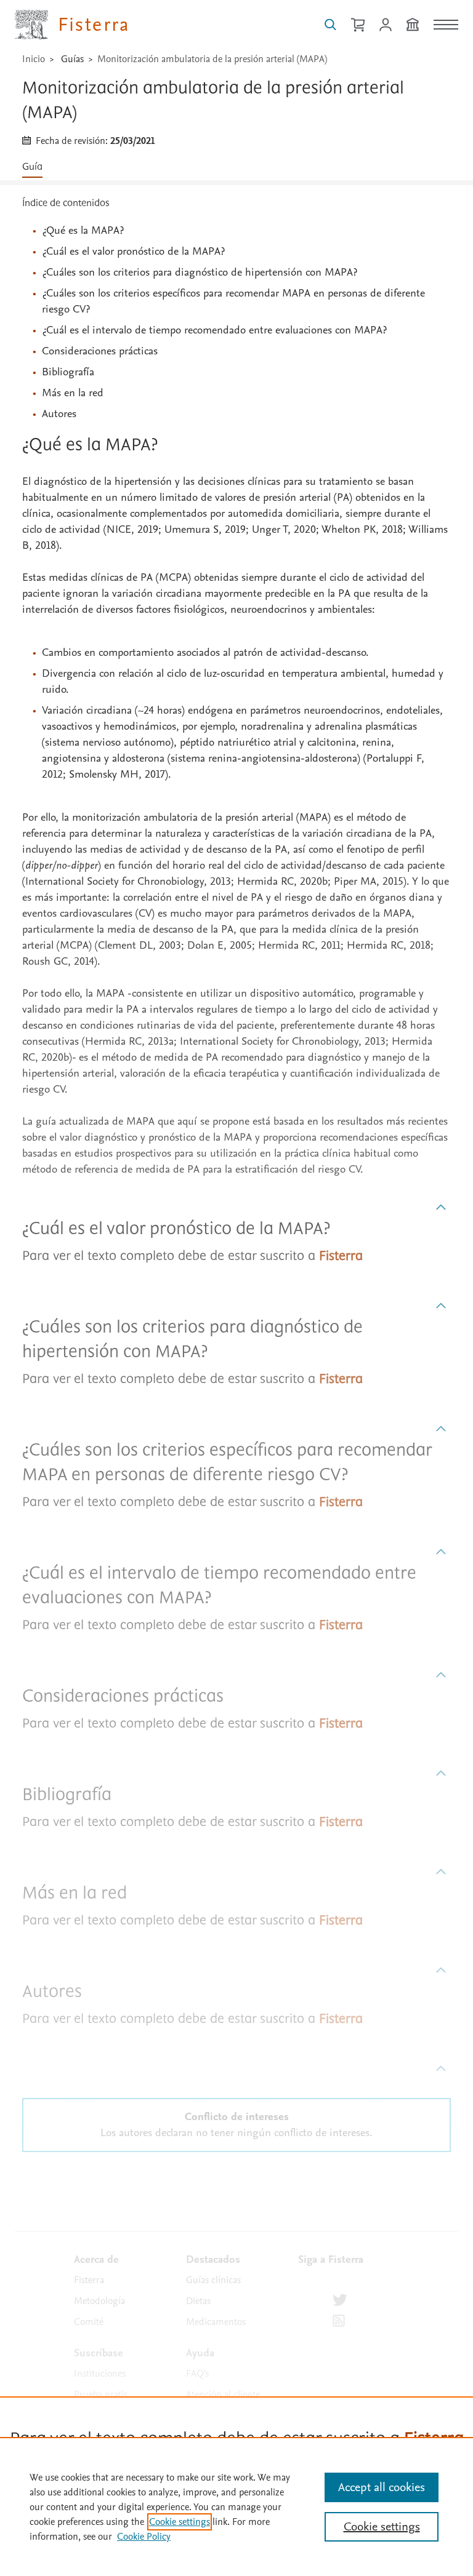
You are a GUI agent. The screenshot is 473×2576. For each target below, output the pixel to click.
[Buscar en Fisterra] (330, 25)
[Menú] (446, 25)
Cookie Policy (144, 2537)
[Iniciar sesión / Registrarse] (386, 25)
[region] (236, 2506)
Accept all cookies (382, 2487)
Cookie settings (180, 2522)
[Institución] (413, 25)
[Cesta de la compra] (358, 25)
